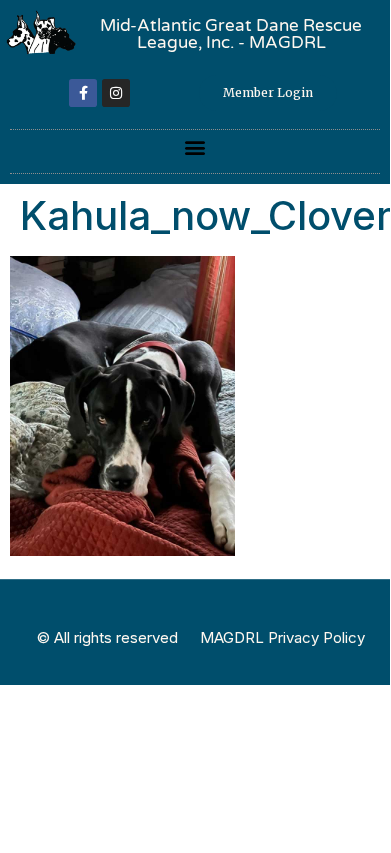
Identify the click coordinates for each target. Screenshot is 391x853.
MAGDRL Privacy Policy (282, 637)
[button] (195, 146)
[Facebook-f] (83, 93)
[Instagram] (116, 93)
